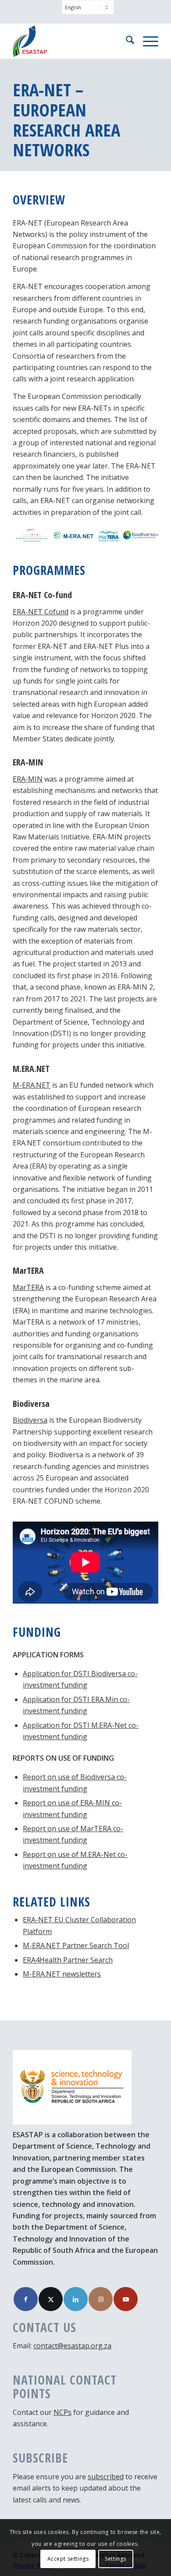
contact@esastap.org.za (72, 2346)
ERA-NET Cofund (41, 612)
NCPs (62, 2412)
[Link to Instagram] (101, 2299)
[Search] (126, 41)
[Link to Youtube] (126, 2299)
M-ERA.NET (32, 1085)
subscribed (106, 2477)
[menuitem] (88, 12)
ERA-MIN (28, 779)
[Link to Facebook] (26, 2299)
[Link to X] (51, 2299)
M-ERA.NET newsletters (62, 1974)
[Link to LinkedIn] (76, 2299)
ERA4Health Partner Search (68, 1960)
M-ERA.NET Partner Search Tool (76, 1945)
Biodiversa (30, 1420)
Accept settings (68, 2559)
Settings (116, 2559)
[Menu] (146, 41)
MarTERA (28, 1287)
